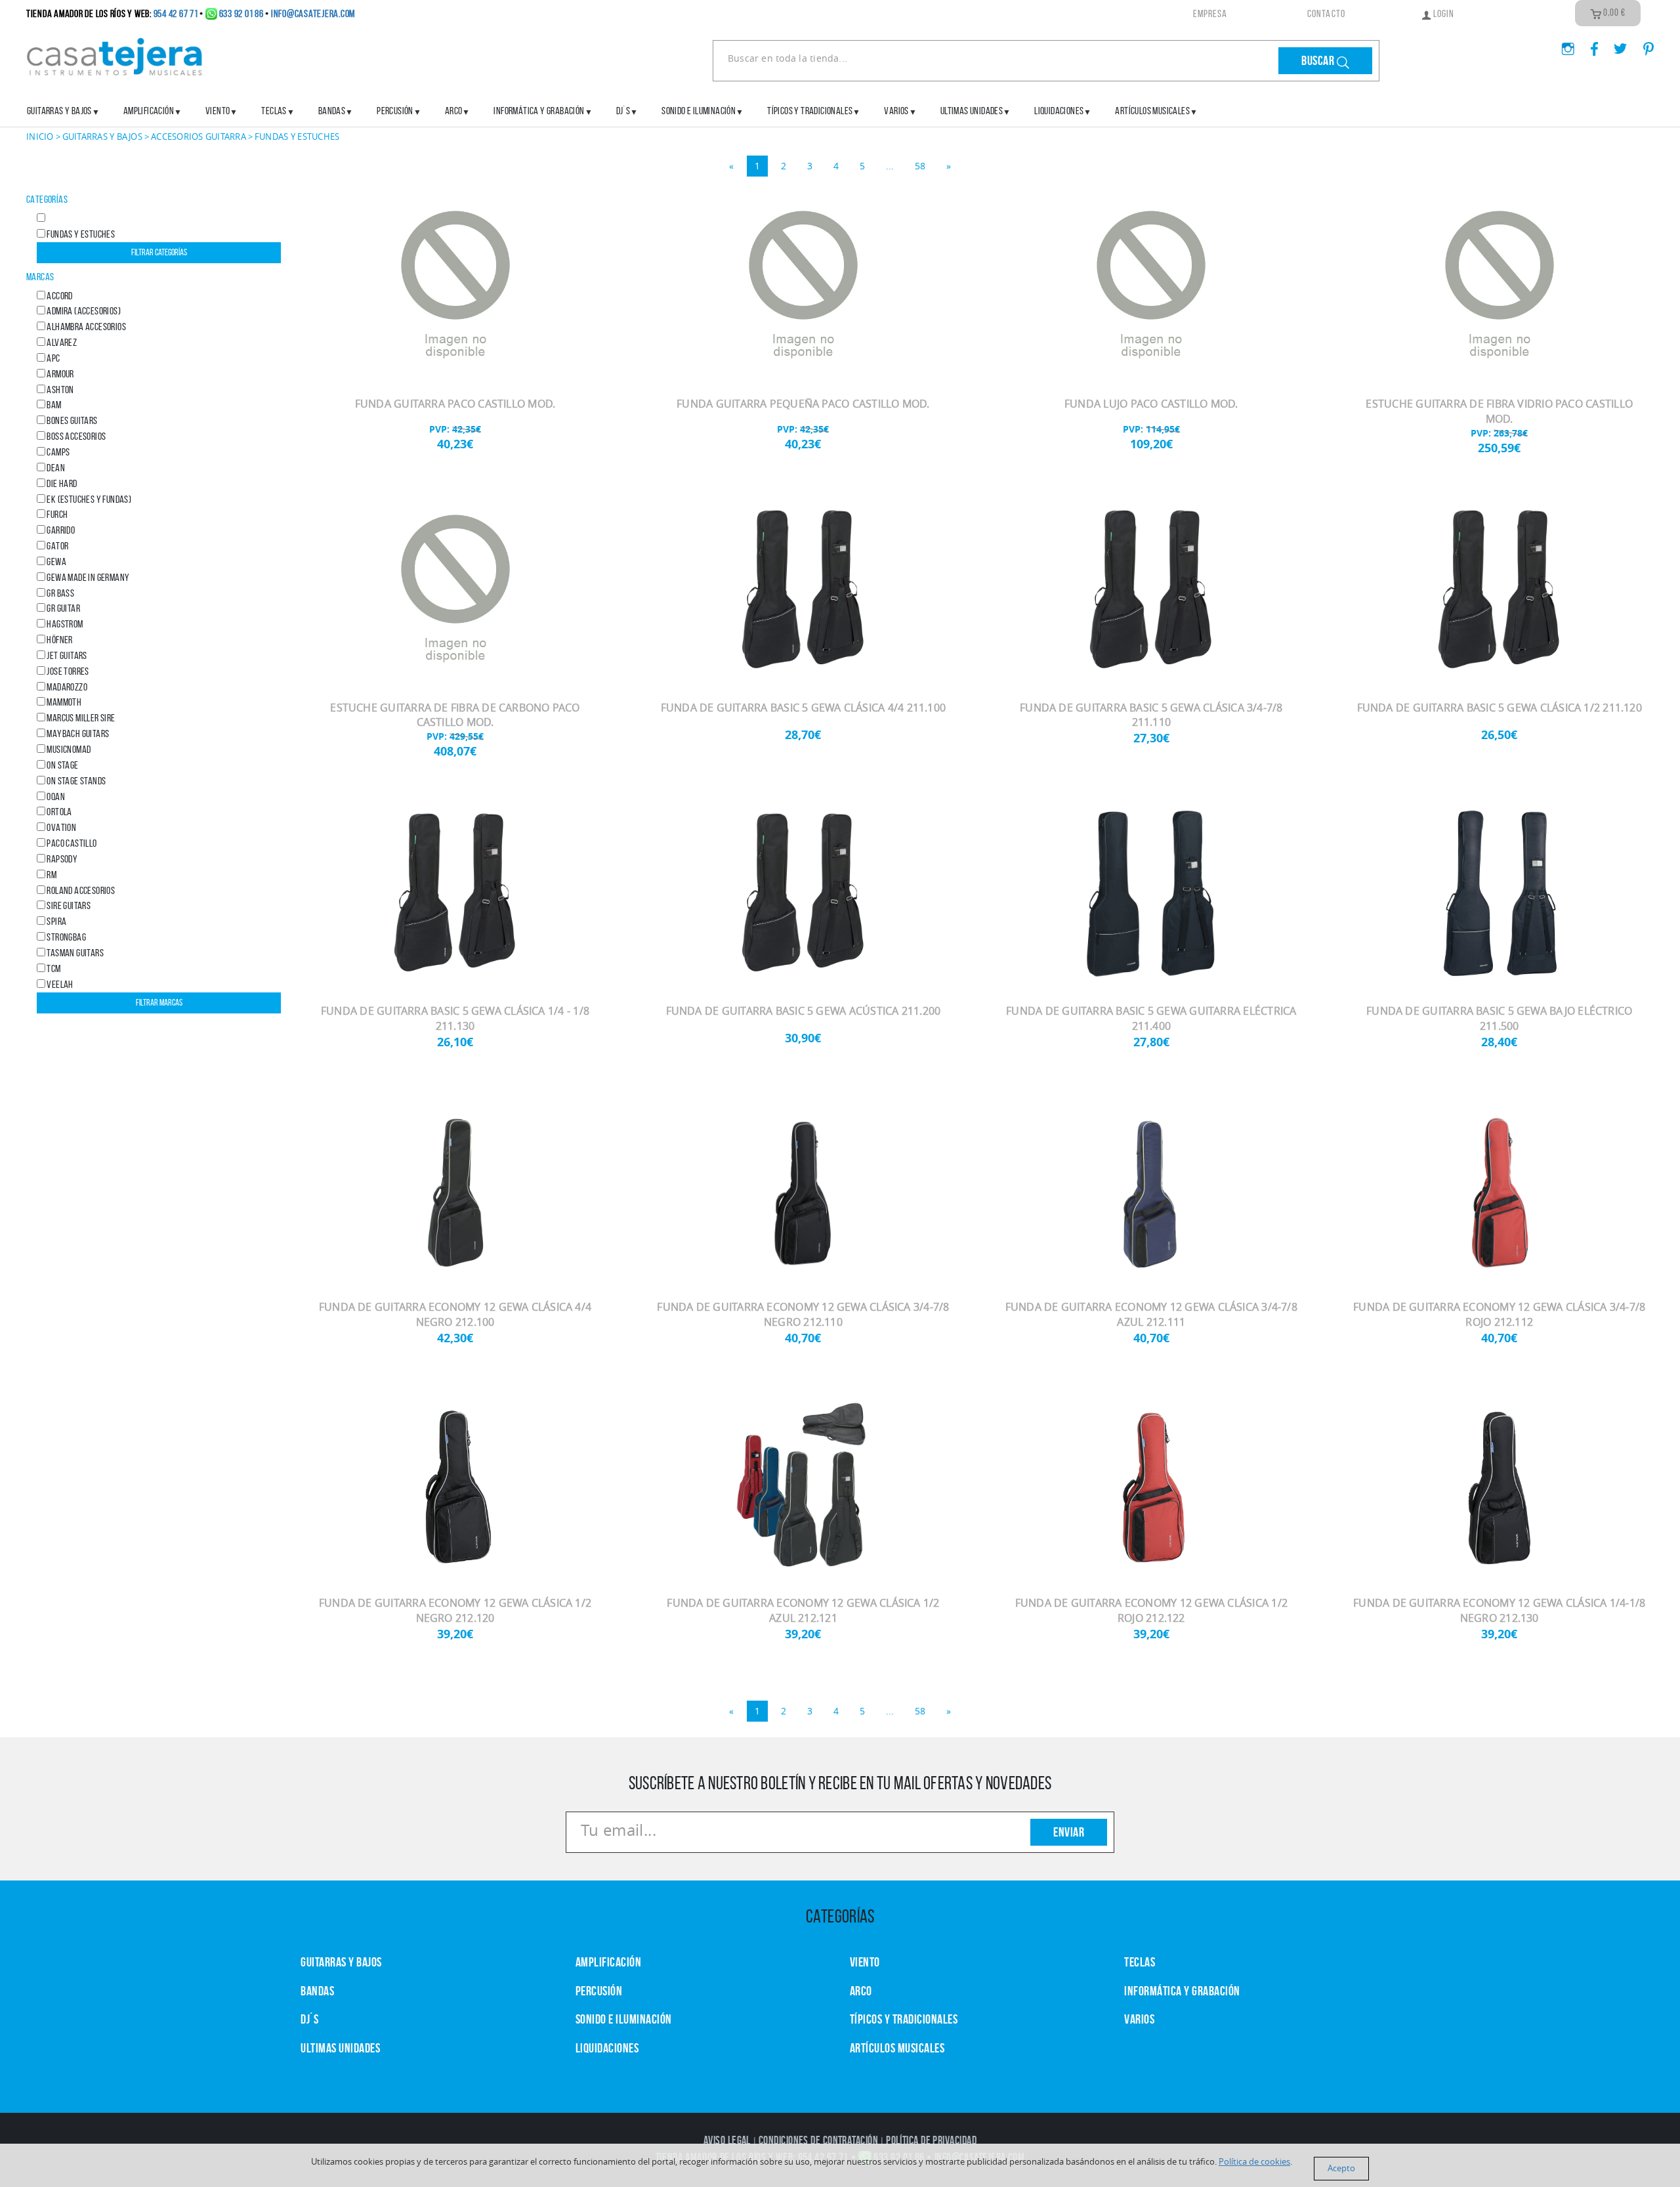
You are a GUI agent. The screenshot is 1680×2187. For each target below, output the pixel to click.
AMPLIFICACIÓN (149, 111)
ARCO (861, 1991)
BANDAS (317, 1991)
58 (920, 166)
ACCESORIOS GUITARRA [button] (199, 137)
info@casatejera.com (313, 13)
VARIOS (1139, 2019)
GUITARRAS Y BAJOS (59, 111)
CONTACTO (1326, 13)
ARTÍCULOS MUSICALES (1152, 111)
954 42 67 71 (176, 13)
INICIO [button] (40, 137)
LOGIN (1443, 13)
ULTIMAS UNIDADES (972, 111)
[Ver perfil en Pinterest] (1642, 45)
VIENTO (865, 1962)
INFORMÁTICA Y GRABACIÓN (539, 111)
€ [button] (1614, 12)
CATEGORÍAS (47, 199)
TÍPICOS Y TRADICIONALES (810, 111)
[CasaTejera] (115, 55)
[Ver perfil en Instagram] (1563, 45)
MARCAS (40, 277)
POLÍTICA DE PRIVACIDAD (931, 2140)
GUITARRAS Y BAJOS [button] (102, 137)
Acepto (1341, 2168)
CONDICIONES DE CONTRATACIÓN (818, 2140)
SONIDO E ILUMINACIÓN (699, 111)
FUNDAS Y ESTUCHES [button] (297, 137)
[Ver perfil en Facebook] (1589, 45)
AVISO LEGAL (727, 2140)
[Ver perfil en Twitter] (1615, 45)
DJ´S (309, 2019)
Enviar (1069, 1832)
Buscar (1319, 60)
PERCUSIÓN (395, 111)
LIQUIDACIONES (1059, 111)
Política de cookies (1254, 2162)
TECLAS (1140, 1962)
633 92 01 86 (241, 13)
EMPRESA (1210, 13)
